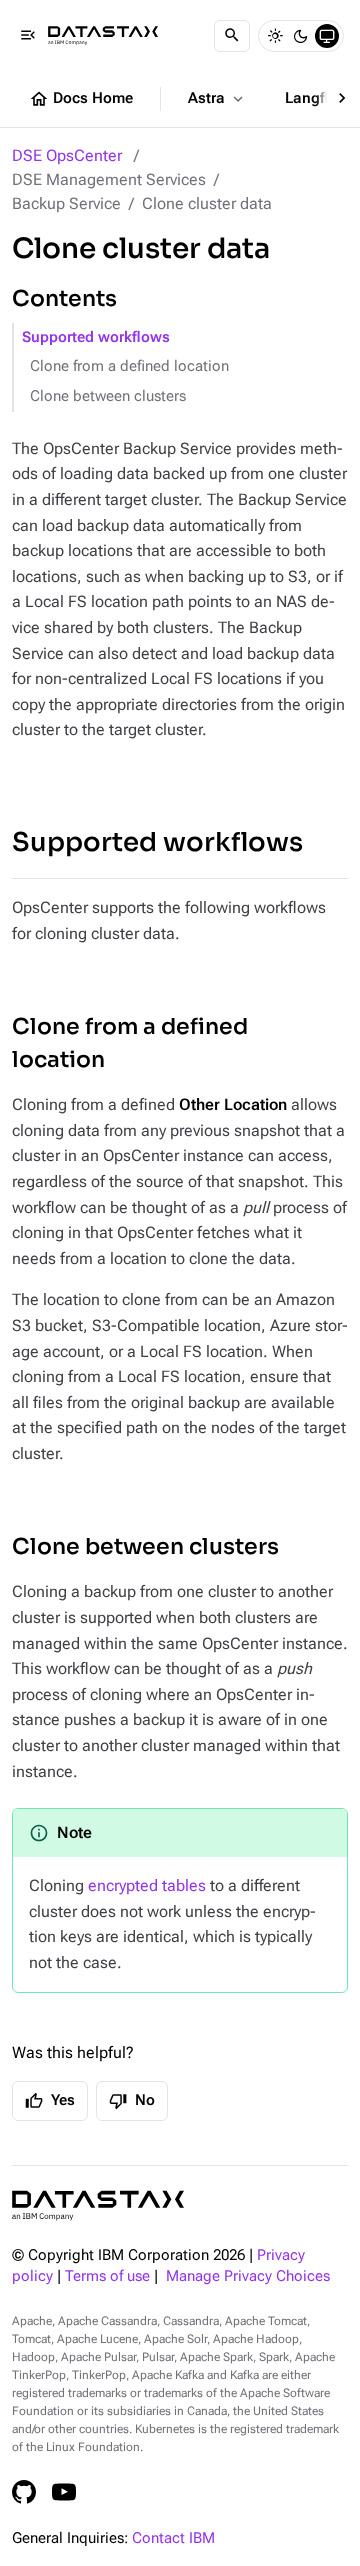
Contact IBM (173, 2538)
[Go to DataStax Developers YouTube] (64, 2492)
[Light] (275, 36)
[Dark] (301, 36)
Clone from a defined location (129, 366)
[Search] (232, 36)
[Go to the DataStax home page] (98, 2205)
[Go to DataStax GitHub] (24, 2492)
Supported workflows (96, 337)
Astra (217, 99)
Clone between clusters (108, 396)
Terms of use (107, 2276)
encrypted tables (147, 1885)
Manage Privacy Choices (248, 2276)
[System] (327, 36)
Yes (50, 2101)
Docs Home (81, 99)
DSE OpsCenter (67, 155)
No (132, 2101)
